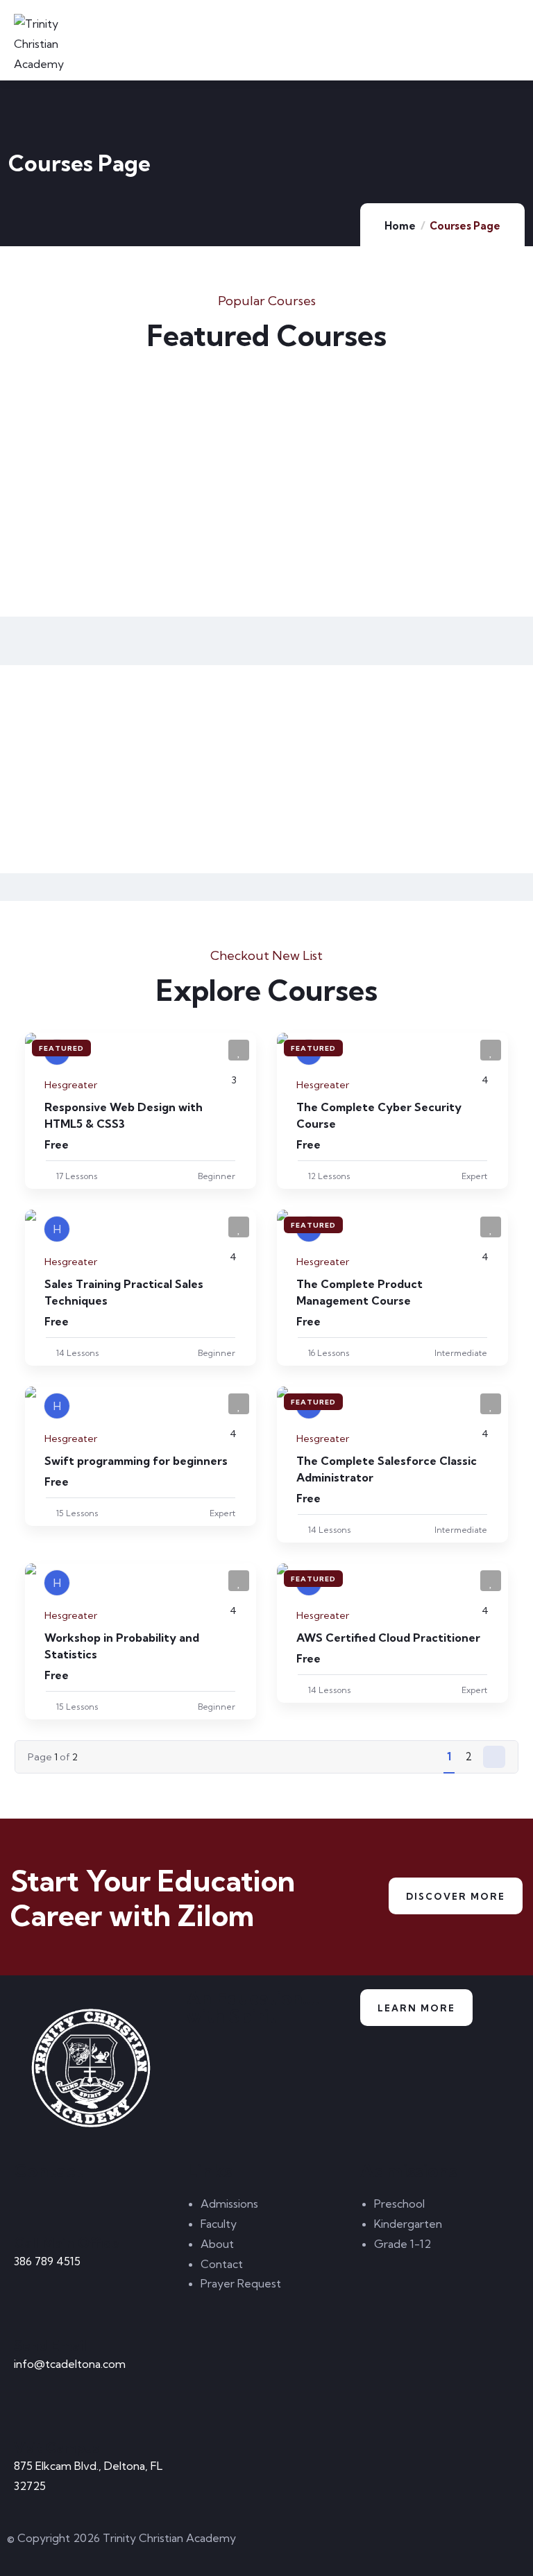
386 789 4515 (47, 2261)
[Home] (93, 2069)
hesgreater (71, 1085)
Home (400, 226)
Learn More (416, 2008)
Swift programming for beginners (136, 1461)
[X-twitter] (291, 2545)
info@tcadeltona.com (70, 2364)
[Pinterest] (366, 2545)
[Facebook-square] (328, 2545)
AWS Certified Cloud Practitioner (388, 1638)
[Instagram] (403, 2545)
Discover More (456, 1896)
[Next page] (494, 1757)
